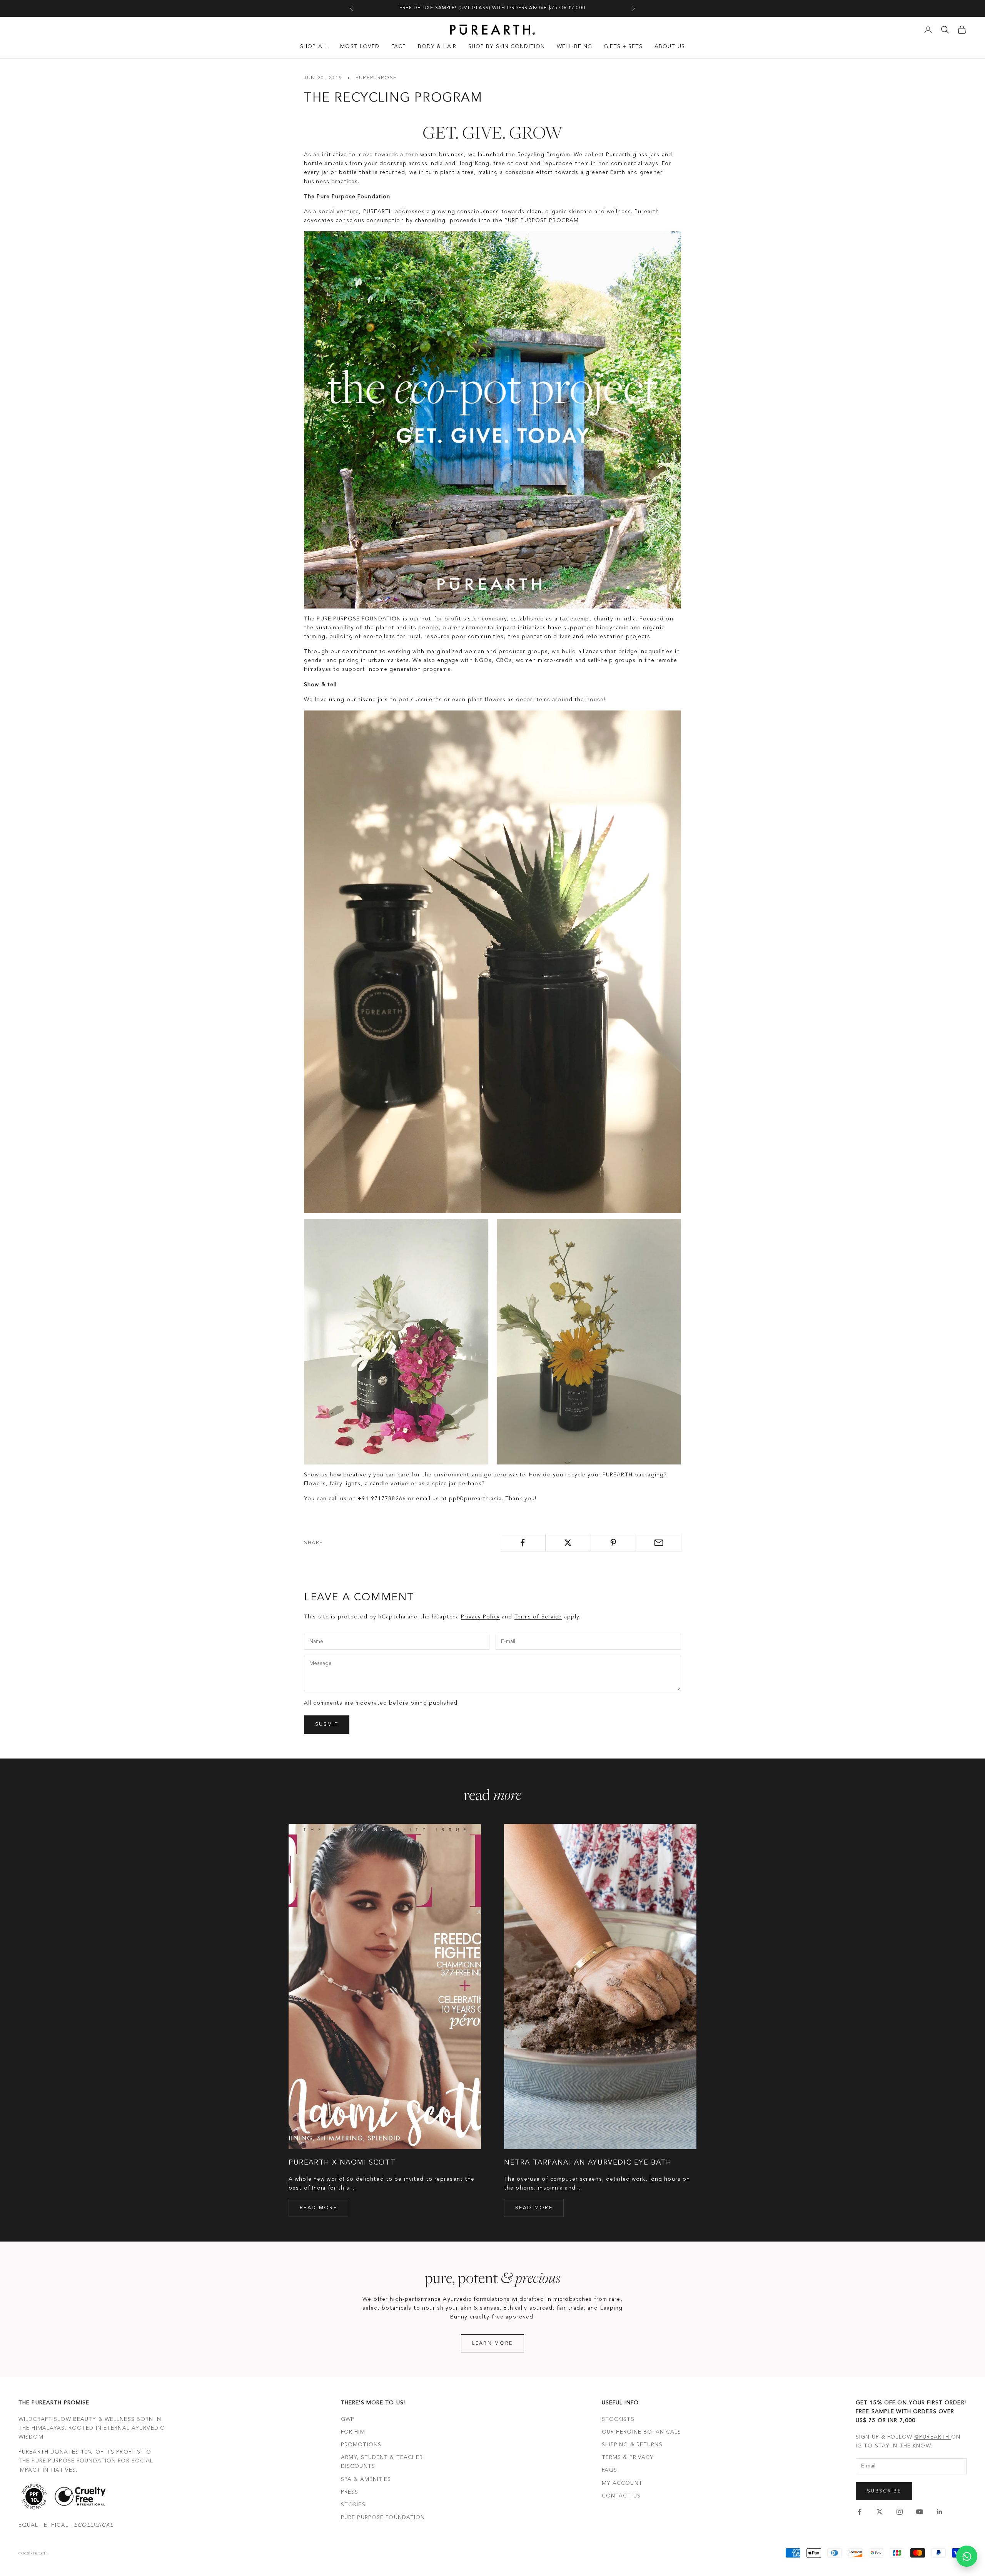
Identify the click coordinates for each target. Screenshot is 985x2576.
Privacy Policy (480, 1617)
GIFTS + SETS (623, 47)
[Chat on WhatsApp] (967, 2556)
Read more (318, 2208)
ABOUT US (670, 47)
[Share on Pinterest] (614, 1543)
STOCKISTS (618, 2419)
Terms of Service (538, 1617)
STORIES (353, 2505)
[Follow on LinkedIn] (940, 2512)
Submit (327, 1724)
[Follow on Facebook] (860, 2512)
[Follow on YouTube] (920, 2512)
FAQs (609, 2470)
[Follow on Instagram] (900, 2512)
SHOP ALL (314, 47)
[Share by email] (659, 1543)
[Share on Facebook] (523, 1543)
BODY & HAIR (437, 47)
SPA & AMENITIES (366, 2479)
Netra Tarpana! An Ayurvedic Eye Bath (588, 2163)
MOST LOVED (360, 47)
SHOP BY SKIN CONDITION (507, 47)
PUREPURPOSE (376, 78)
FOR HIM (353, 2432)
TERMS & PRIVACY (628, 2457)
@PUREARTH (933, 2437)
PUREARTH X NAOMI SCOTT (342, 2163)
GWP (348, 2419)
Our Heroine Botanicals (642, 2432)
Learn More (492, 2343)
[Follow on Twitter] (880, 2512)
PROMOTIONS (361, 2445)
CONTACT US (621, 2496)
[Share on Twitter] (568, 1543)
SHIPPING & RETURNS (632, 2445)
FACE (399, 47)
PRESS (350, 2492)
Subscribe (884, 2491)
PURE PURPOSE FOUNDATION (383, 2517)
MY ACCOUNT (622, 2483)
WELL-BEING (574, 47)
